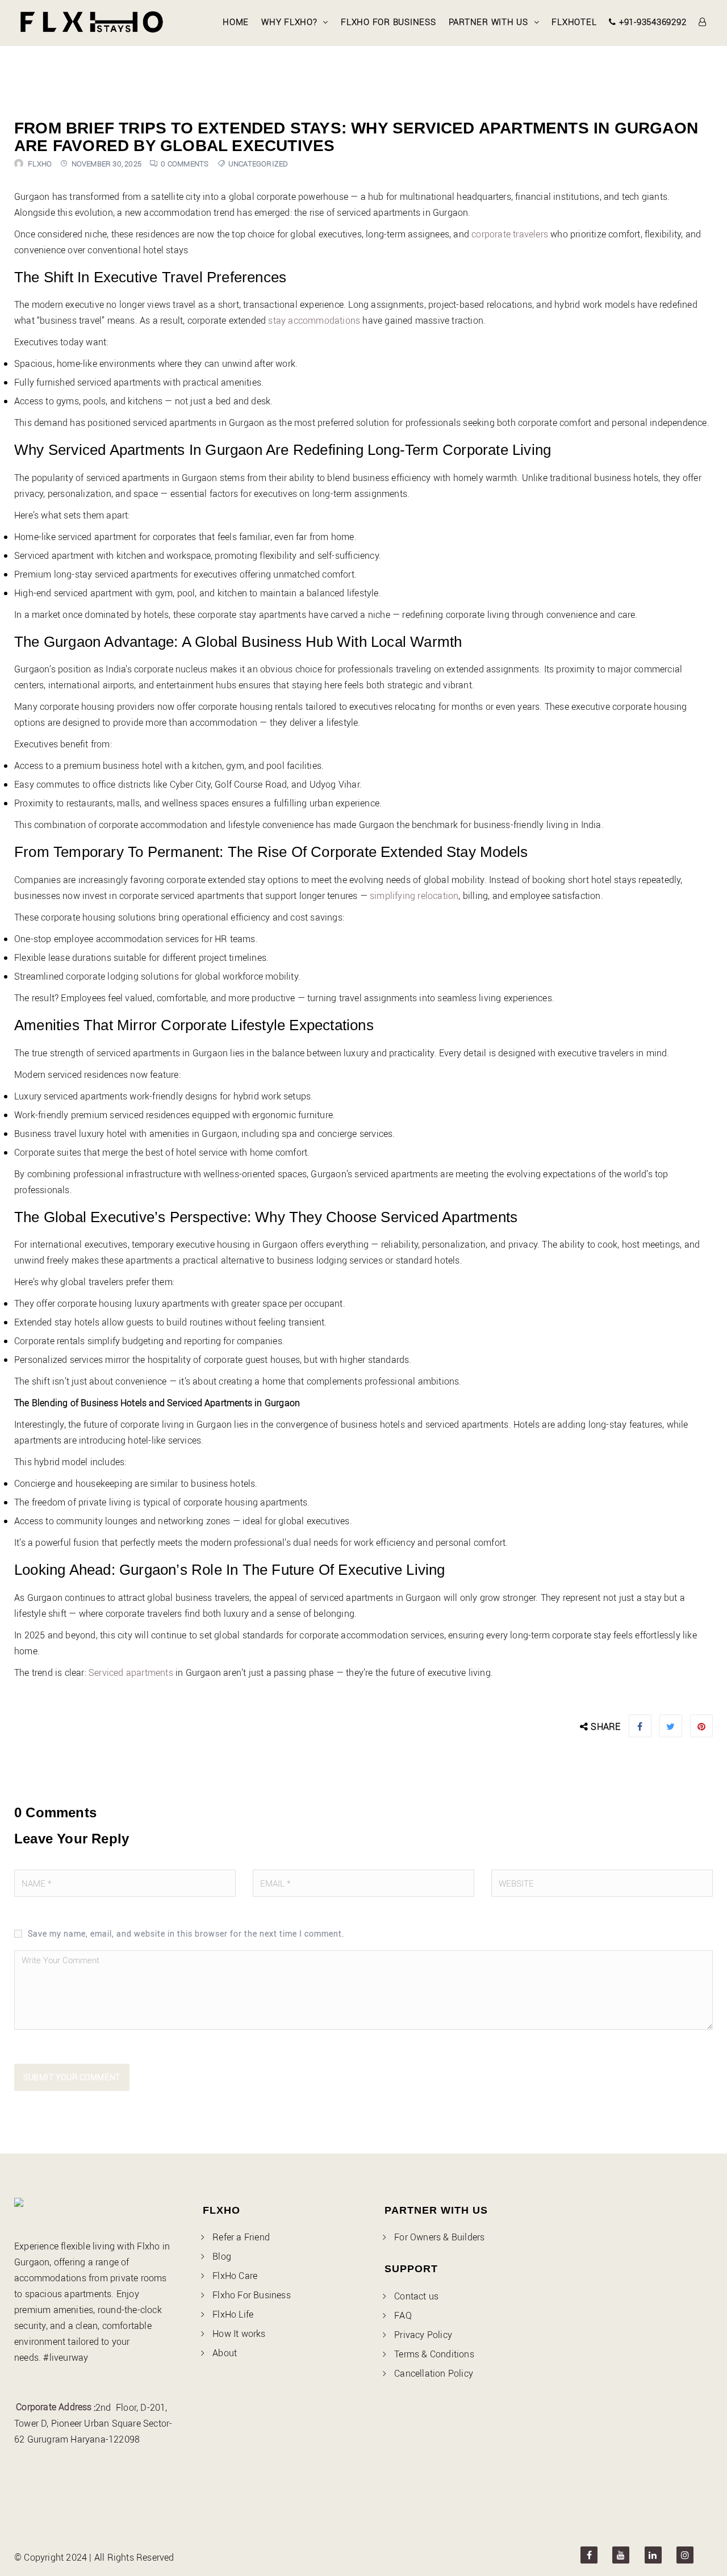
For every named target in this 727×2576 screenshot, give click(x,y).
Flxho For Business (388, 22)
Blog (222, 2256)
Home (236, 22)
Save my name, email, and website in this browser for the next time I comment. (186, 1933)
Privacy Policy (423, 2335)
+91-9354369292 (651, 22)
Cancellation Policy (434, 2373)
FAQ (403, 2315)
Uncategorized (258, 164)
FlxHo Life (233, 2314)
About (225, 2353)
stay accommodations (314, 320)
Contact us (416, 2296)
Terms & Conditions (434, 2354)
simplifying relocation (414, 896)
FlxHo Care (235, 2276)
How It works (239, 2334)
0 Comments (185, 164)
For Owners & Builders (439, 2237)
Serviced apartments (131, 1672)
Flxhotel (574, 22)
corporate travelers (510, 234)
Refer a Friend (241, 2237)
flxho (40, 164)
